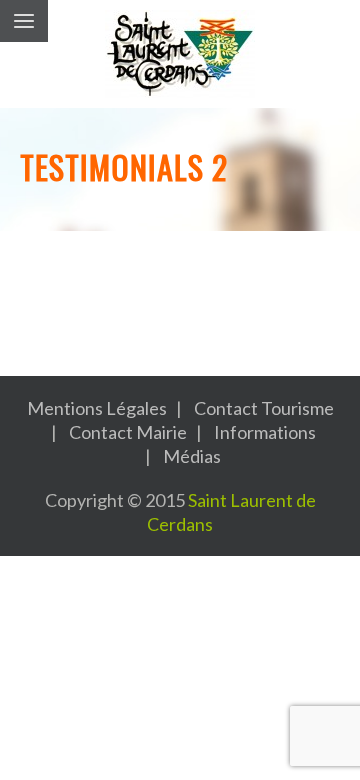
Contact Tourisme (264, 408)
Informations (265, 432)
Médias (192, 456)
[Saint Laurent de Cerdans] (180, 54)
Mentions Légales (97, 408)
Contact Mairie (128, 432)
